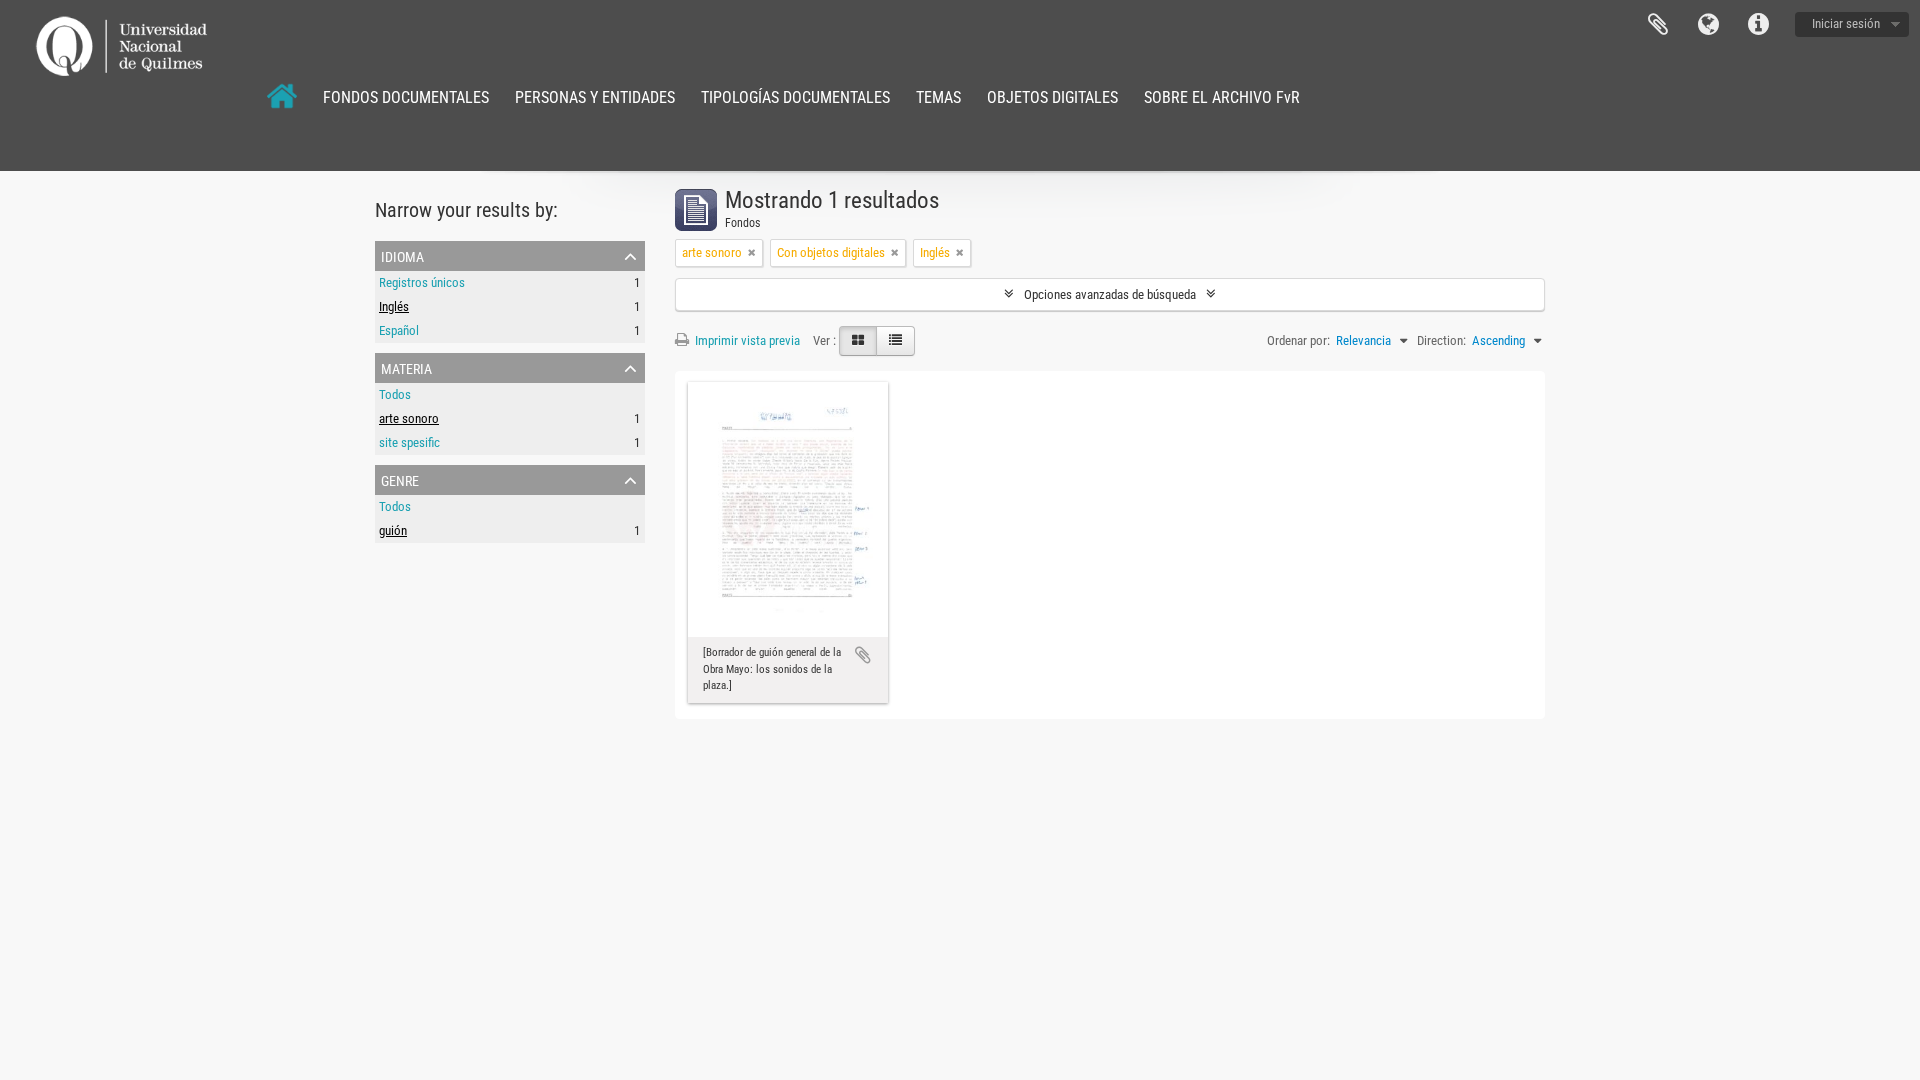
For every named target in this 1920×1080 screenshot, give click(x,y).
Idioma (1708, 25)
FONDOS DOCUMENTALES (406, 97)
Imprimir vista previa (746, 340)
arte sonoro (409, 418)
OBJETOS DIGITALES (1052, 97)
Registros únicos (422, 282)
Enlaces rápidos (1758, 25)
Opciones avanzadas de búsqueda (1110, 294)
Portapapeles (1658, 25)
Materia (406, 367)
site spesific (409, 442)
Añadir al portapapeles (863, 655)
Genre (400, 479)
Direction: (1441, 340)
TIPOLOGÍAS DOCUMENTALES (795, 97)
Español (399, 330)
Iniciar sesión (1846, 23)
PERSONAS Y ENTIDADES (595, 97)
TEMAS (938, 97)
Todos (395, 394)
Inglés (394, 306)
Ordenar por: (1298, 340)
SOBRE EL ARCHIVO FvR (1222, 97)
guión (393, 530)
